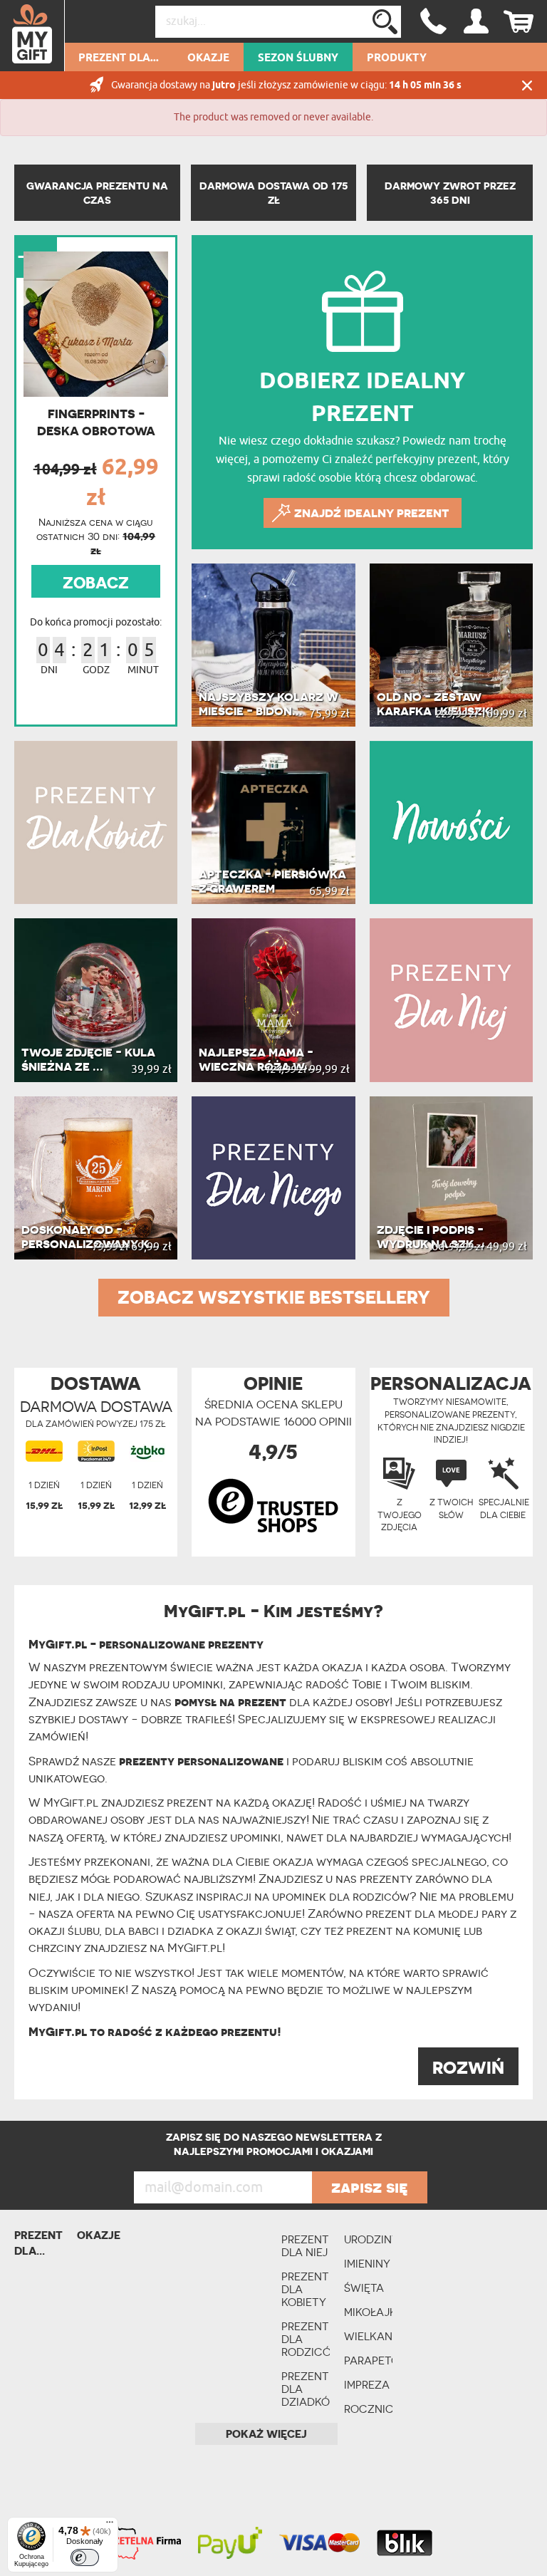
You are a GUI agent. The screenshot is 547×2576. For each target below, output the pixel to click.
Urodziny (368, 2239)
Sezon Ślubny (298, 58)
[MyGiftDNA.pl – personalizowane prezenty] (32, 36)
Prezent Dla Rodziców (306, 2339)
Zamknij (527, 85)
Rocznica (368, 2409)
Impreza (367, 2385)
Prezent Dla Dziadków (306, 2389)
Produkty (397, 58)
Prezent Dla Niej (305, 2246)
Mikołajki (368, 2312)
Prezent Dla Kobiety (305, 2289)
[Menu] (110, 2525)
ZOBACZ (96, 583)
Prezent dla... (119, 58)
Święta (364, 2288)
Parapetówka (368, 2361)
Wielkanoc (368, 2336)
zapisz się (370, 2187)
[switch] (85, 2557)
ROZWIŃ (468, 2068)
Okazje (208, 58)
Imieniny (367, 2264)
